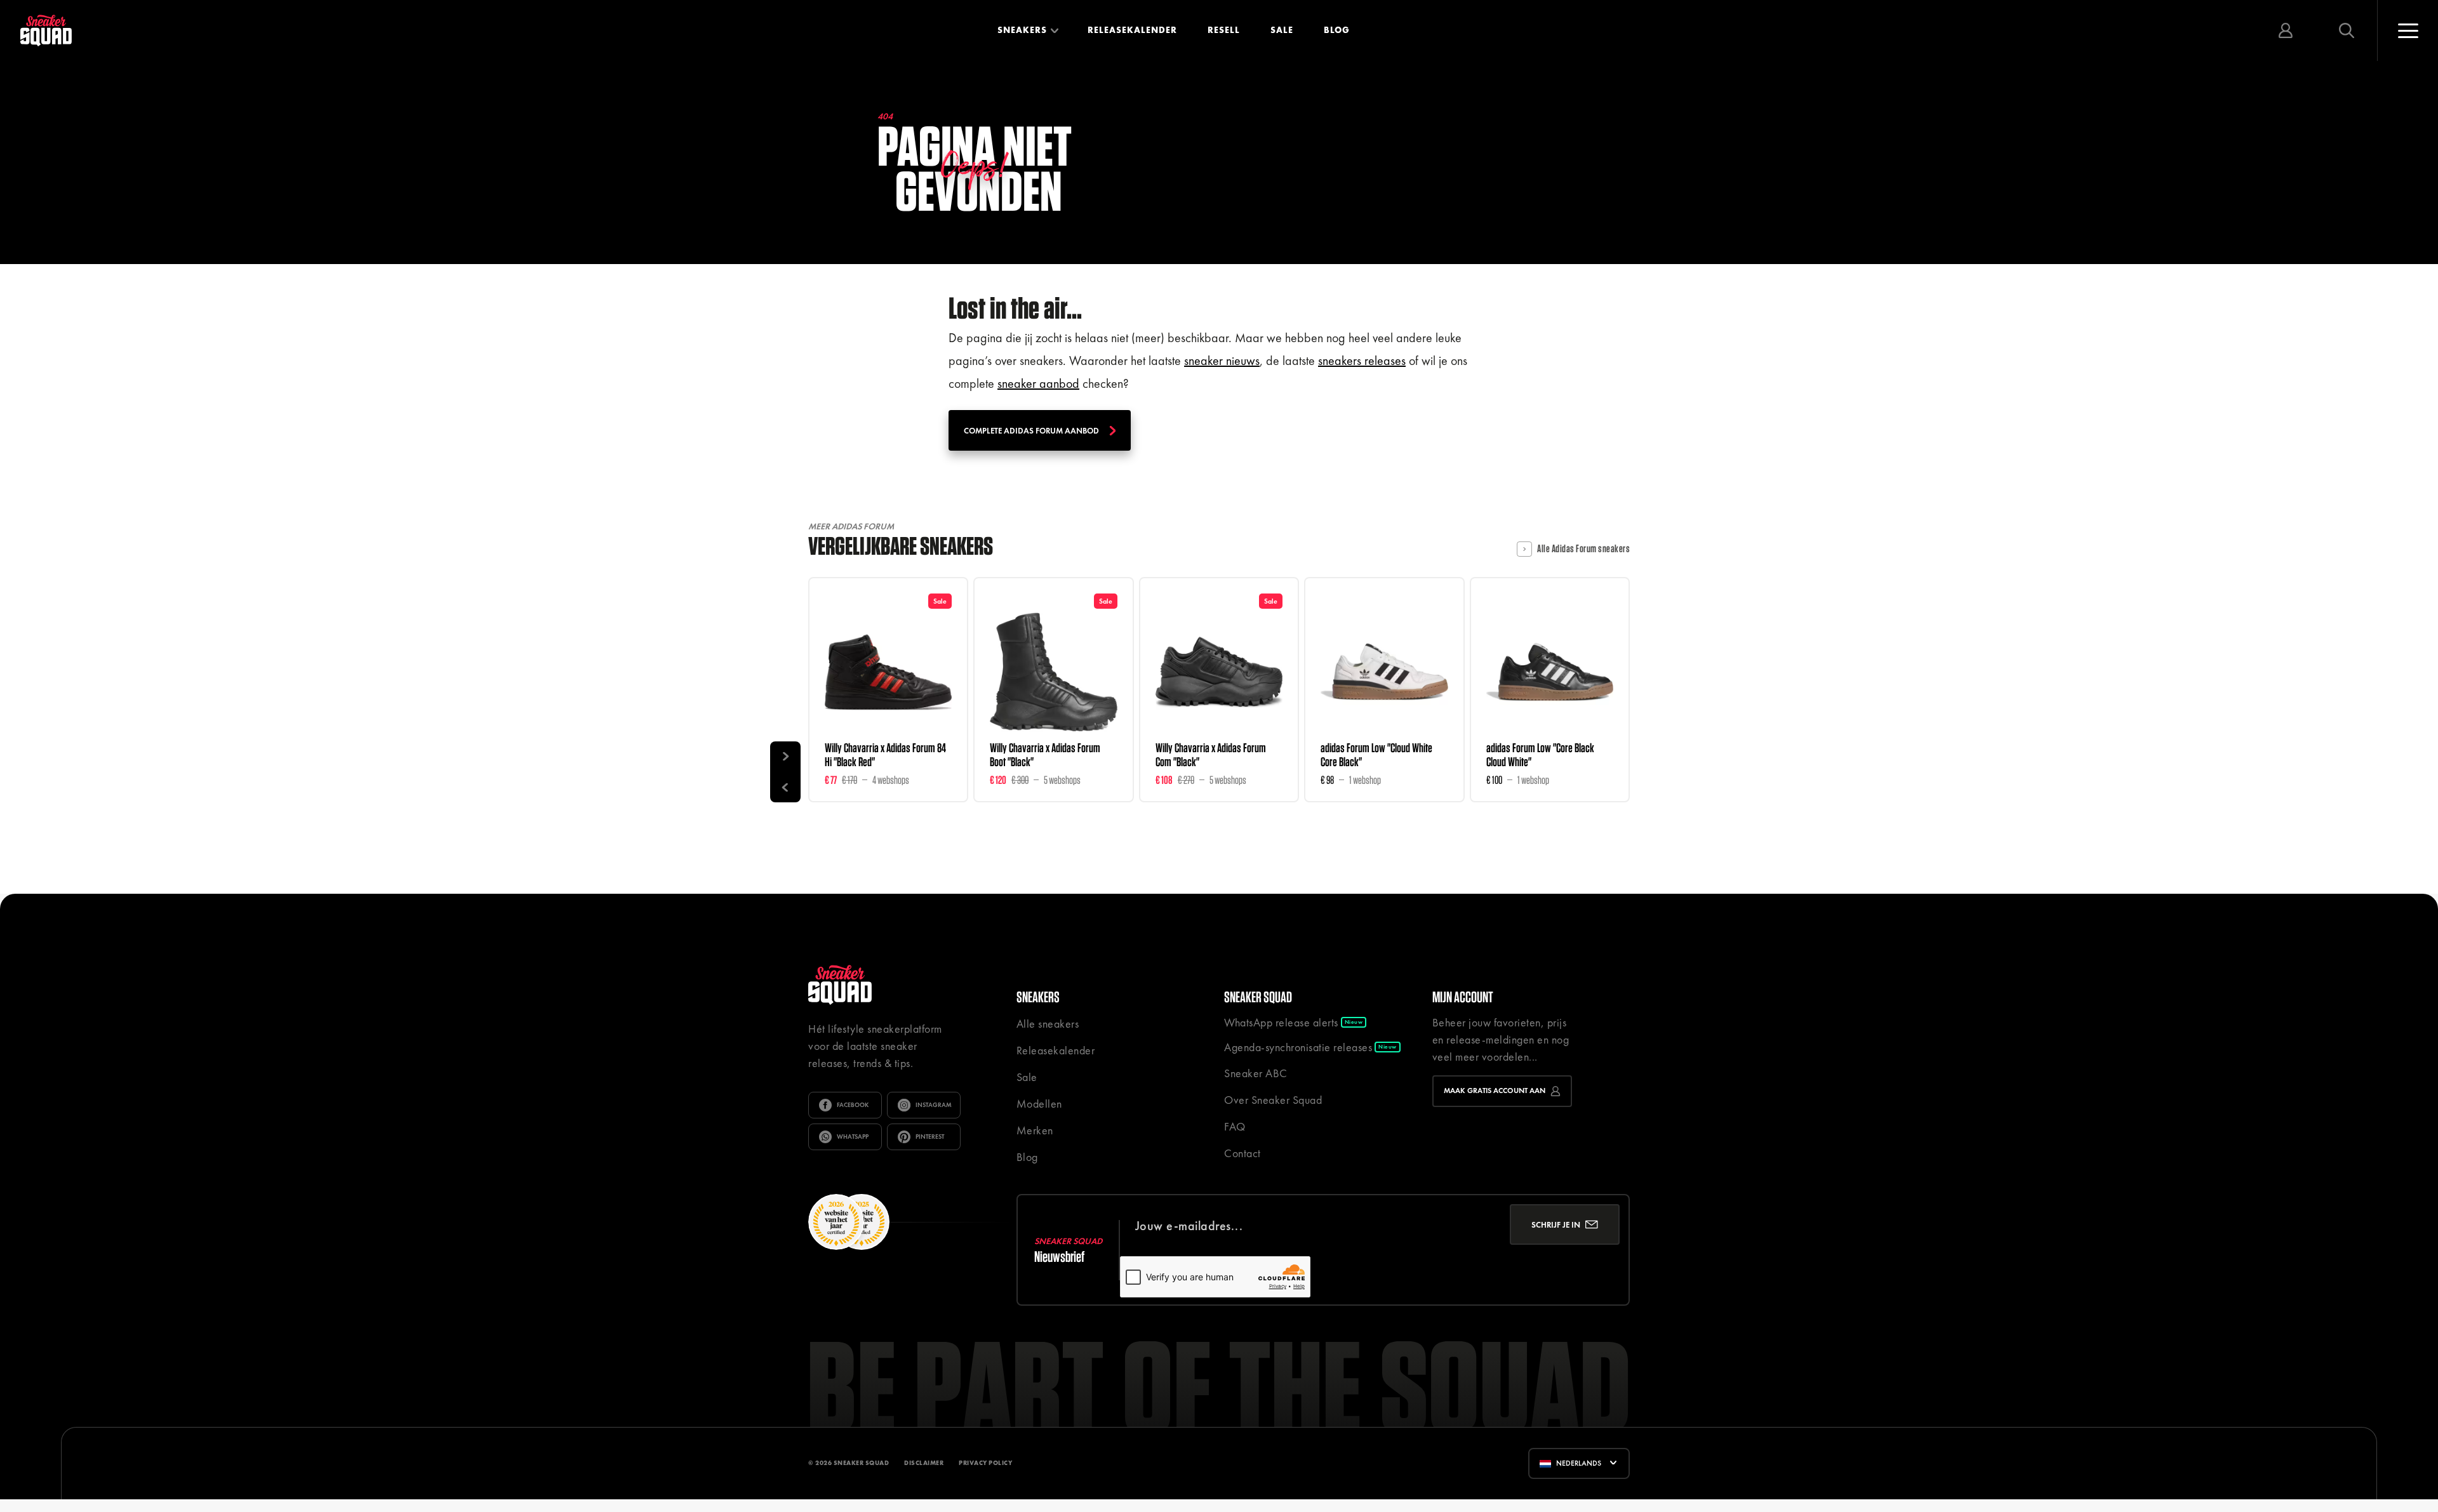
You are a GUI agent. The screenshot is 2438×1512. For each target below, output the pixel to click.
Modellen (1039, 1104)
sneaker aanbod (1038, 383)
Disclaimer (924, 1463)
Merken (1035, 1130)
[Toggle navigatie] (2408, 30)
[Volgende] (785, 757)
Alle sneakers (1048, 1024)
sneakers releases (1362, 361)
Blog (1337, 30)
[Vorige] (785, 787)
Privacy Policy (985, 1463)
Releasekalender (1132, 30)
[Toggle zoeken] (2347, 30)
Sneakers (1022, 30)
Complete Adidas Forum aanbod (1031, 431)
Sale (1282, 30)
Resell (1224, 30)
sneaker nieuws (1222, 361)
